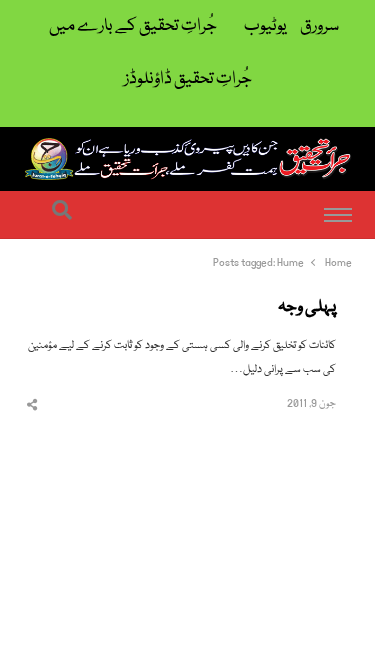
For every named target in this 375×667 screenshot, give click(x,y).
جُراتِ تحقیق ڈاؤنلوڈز (188, 79)
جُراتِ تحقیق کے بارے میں (133, 26)
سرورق (319, 26)
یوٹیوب (265, 26)
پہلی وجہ (307, 308)
